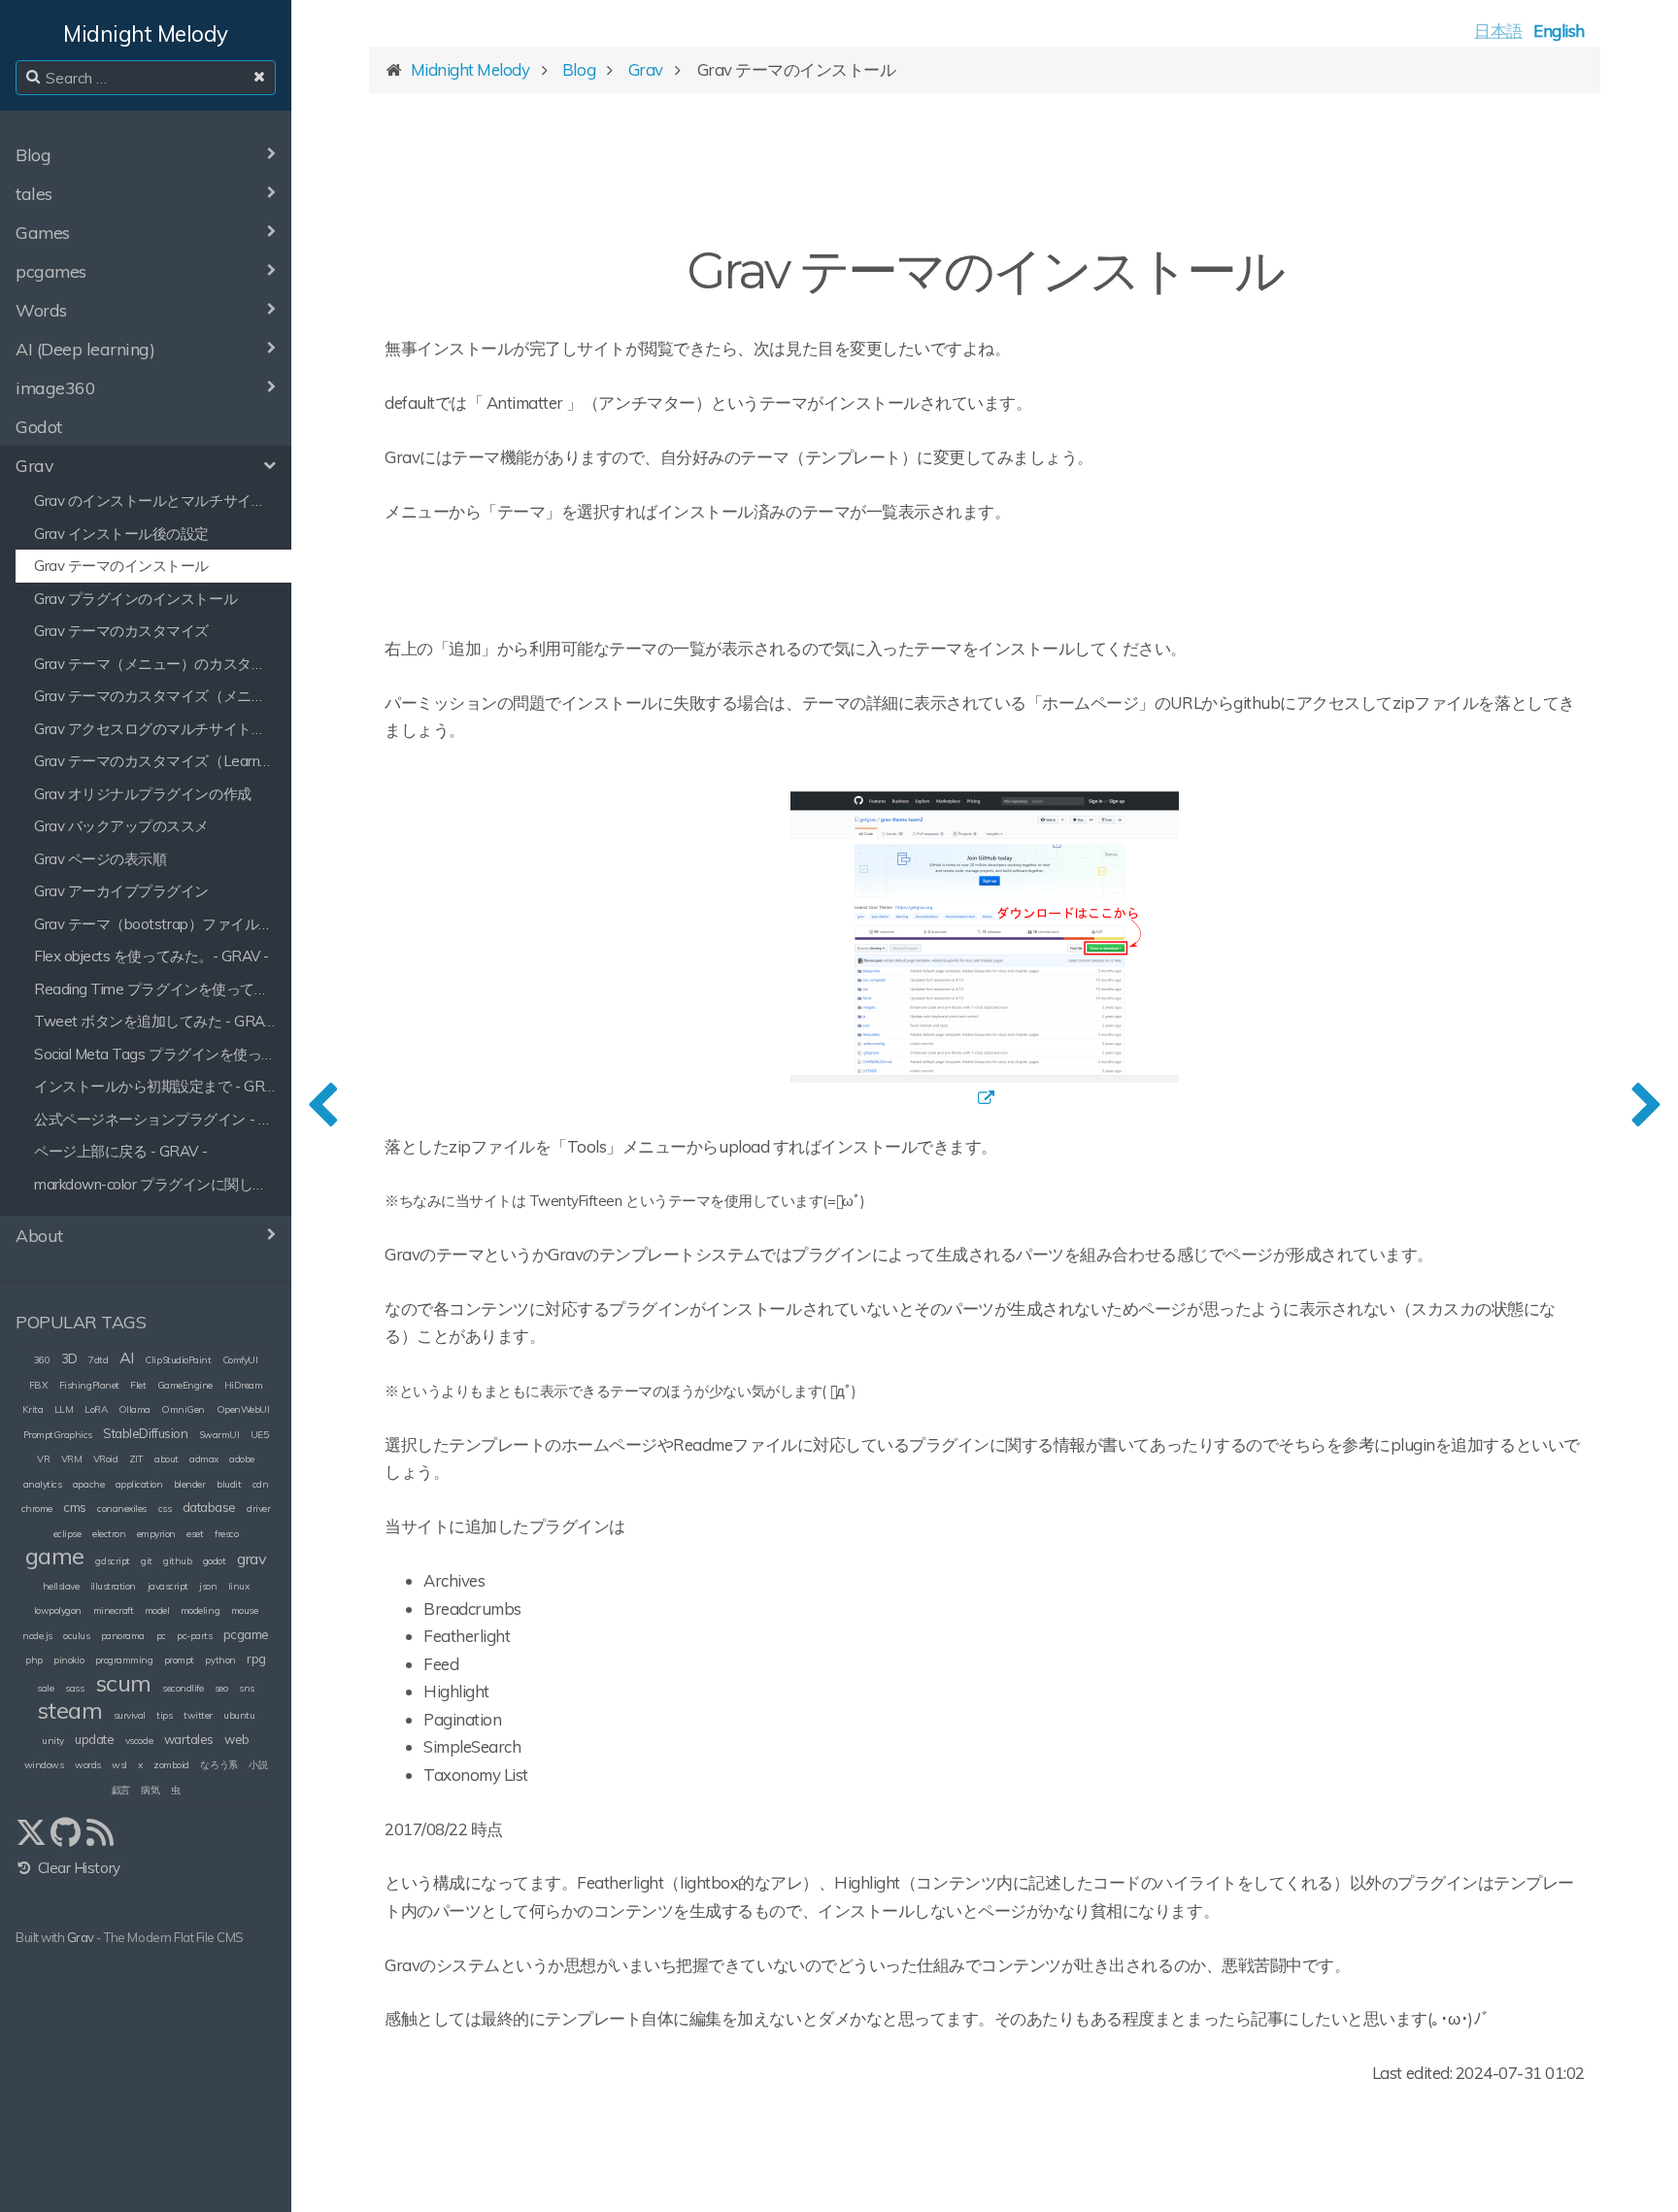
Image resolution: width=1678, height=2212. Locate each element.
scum (123, 1683)
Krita (33, 1409)
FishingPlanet (89, 1385)
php (34, 1660)
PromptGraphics (58, 1435)
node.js (37, 1636)
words (88, 1765)
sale (45, 1688)
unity (53, 1741)
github (177, 1561)
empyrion (156, 1534)
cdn (261, 1484)
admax (204, 1459)
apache (88, 1484)
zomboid (171, 1765)
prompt (179, 1660)
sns (247, 1688)
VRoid (106, 1459)
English (1559, 31)
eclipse (67, 1534)
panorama (123, 1636)
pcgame (246, 1634)
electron (109, 1534)
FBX (39, 1385)
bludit (229, 1484)
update (94, 1739)
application (139, 1484)
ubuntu (239, 1715)
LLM (64, 1409)
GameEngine (185, 1385)
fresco (226, 1534)
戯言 (121, 1790)
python (220, 1660)
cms (75, 1507)
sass (74, 1688)
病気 (150, 1790)
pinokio (68, 1660)
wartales (189, 1739)
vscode (139, 1741)
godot (215, 1561)
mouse (245, 1610)
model (157, 1610)
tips (164, 1715)
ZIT (136, 1459)
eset (195, 1534)
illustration (113, 1586)
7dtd (98, 1360)
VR (43, 1459)
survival (130, 1715)
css (165, 1508)
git (147, 1561)
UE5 (260, 1435)
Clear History (77, 1868)
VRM (72, 1459)
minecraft (114, 1610)
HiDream (244, 1385)
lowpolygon (58, 1610)
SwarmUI (219, 1435)
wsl (119, 1765)
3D (69, 1358)
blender (190, 1484)
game (55, 1556)
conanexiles (122, 1508)
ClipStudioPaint (178, 1360)
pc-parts (194, 1636)
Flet (138, 1385)
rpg (256, 1659)
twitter (198, 1715)
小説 (258, 1765)
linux (239, 1586)
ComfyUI (240, 1360)
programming (124, 1660)
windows (44, 1765)
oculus (76, 1636)
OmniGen (183, 1409)
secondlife (183, 1688)
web (237, 1739)
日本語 (1498, 31)
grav (252, 1558)
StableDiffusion (145, 1433)
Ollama (134, 1409)
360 (42, 1360)
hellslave (61, 1586)
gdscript (112, 1561)
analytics (43, 1484)
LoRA (96, 1409)
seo (221, 1688)
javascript (168, 1586)
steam (70, 1710)
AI (127, 1357)
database (209, 1507)
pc (161, 1636)
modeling (200, 1610)
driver (258, 1508)
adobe (242, 1459)
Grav (81, 1937)
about (167, 1459)
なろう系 (218, 1765)
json (208, 1586)
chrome (37, 1508)
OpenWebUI (243, 1409)
